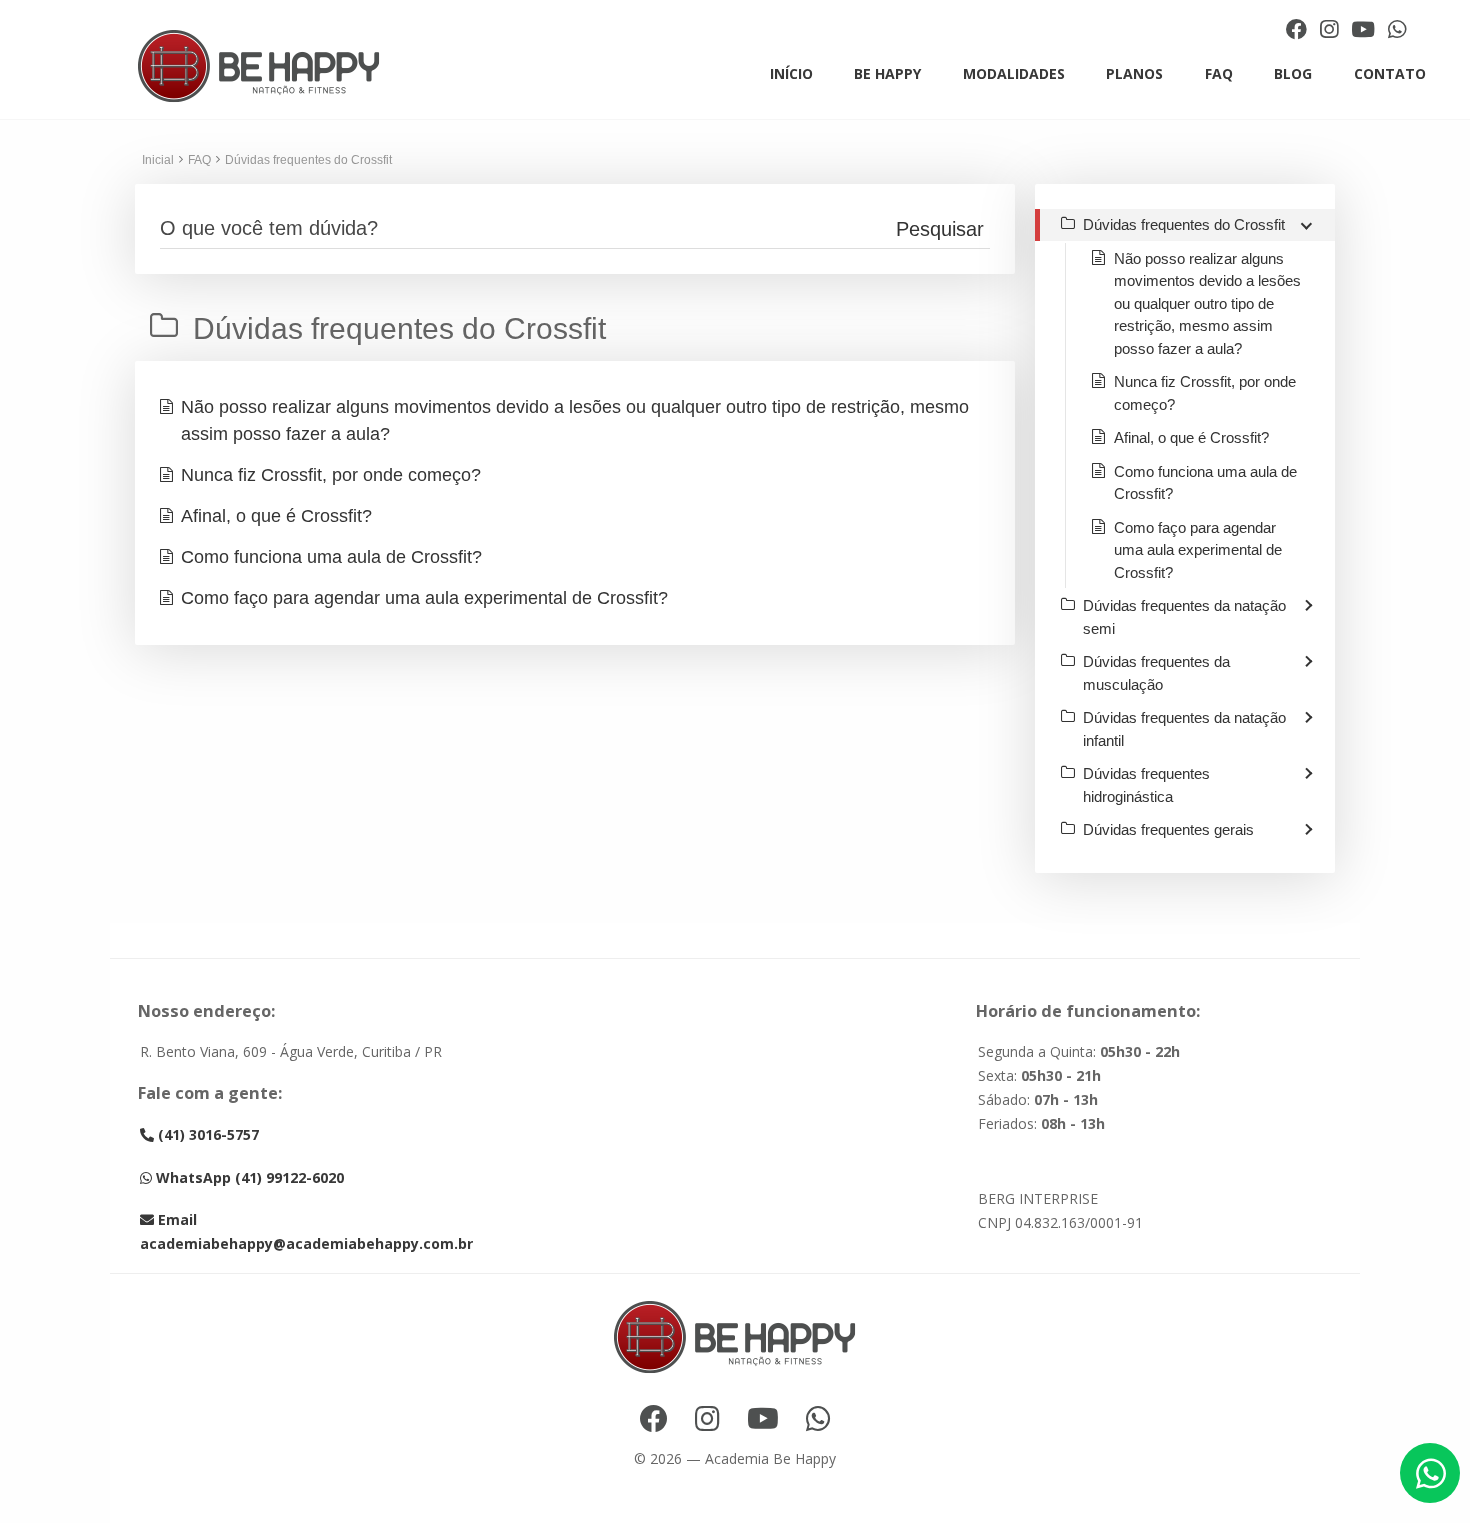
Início (791, 73)
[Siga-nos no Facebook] (1299, 29)
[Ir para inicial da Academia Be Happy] (259, 66)
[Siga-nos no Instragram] (1331, 29)
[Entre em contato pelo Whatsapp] (1397, 29)
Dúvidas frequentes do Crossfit (308, 160)
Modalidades (1014, 73)
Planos (1134, 73)
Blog (1293, 73)
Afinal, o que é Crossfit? (276, 516)
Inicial (158, 160)
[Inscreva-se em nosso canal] (1365, 29)
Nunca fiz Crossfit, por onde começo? (331, 475)
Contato (1390, 73)
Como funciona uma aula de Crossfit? (331, 557)
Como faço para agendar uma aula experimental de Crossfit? (424, 598)
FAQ (1219, 73)
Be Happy (887, 73)
